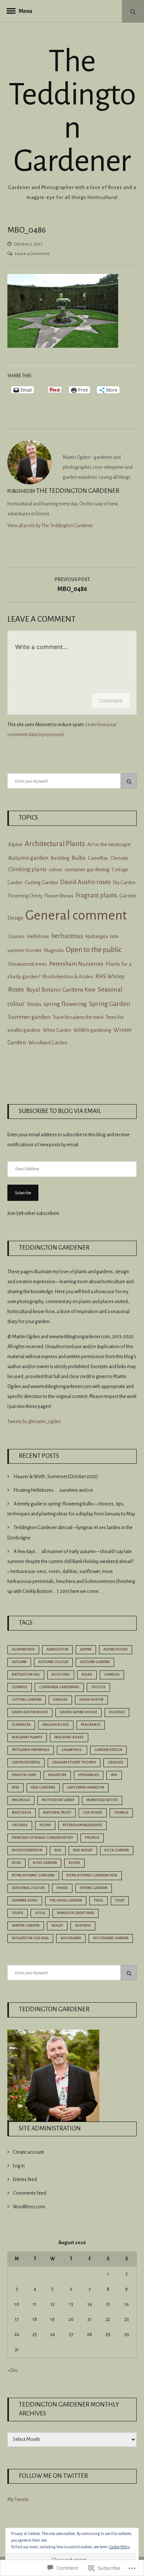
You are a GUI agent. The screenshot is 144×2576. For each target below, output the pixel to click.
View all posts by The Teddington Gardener (50, 526)
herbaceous (67, 936)
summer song (25, 1900)
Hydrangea (97, 937)
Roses (16, 989)
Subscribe (23, 1193)
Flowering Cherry (25, 896)
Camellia (112, 1675)
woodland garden (111, 1938)
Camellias (98, 858)
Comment (111, 700)
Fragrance (91, 1725)
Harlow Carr (24, 1775)
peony (45, 1825)
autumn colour (53, 1662)
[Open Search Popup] (133, 11)
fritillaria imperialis (31, 1750)
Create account (28, 2152)
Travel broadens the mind (78, 1017)
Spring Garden (110, 1004)
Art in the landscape (109, 844)
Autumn (19, 1662)
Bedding (60, 858)
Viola (40, 1913)
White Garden (57, 1030)
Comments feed (30, 2193)
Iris (114, 1775)
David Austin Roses (30, 1712)
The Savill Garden (66, 1900)
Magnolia (54, 950)
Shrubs (34, 1004)
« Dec (13, 2370)
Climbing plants (27, 869)
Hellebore (38, 936)
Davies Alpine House (78, 1712)
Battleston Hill (26, 1675)
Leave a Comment (32, 254)
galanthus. (72, 1750)
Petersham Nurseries (76, 964)
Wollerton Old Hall (30, 1938)
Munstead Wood (102, 1800)
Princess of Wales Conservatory (42, 1838)
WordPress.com (29, 2207)
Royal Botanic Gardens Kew (61, 990)
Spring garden (94, 1888)
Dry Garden (124, 883)
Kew (16, 1787)
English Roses (56, 1725)
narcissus (22, 1813)
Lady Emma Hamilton (86, 1787)
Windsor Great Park (76, 1913)
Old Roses (93, 1813)
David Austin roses (85, 882)
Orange (121, 1813)
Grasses (16, 936)
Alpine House (116, 1649)
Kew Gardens (43, 1787)
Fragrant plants (96, 895)
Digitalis (117, 1712)
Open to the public (94, 950)
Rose (16, 1863)
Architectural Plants (55, 844)
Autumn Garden (95, 1662)
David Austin (91, 1700)
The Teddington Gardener (72, 111)
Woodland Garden (48, 1043)
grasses (116, 1762)
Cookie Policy (119, 2547)
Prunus (92, 1838)
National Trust (57, 1813)
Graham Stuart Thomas (74, 1762)
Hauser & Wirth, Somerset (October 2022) (56, 1477)
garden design (108, 1750)
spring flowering (65, 1004)
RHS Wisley (83, 1850)
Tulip (120, 1900)
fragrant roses (69, 1737)
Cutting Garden (41, 882)
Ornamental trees (28, 964)
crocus (98, 1687)
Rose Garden (45, 1863)
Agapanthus (23, 1649)
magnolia (21, 1800)
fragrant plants (27, 1737)
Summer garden (29, 1017)
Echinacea (21, 1725)
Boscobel (61, 1675)
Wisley (57, 1926)
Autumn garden (28, 858)
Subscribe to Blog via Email (60, 1111)
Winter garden (26, 1926)
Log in (19, 2166)
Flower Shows (59, 896)
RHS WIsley (110, 976)
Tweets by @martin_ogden (34, 1422)
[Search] (128, 781)
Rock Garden (117, 1850)
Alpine (15, 844)
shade (62, 1888)
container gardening (87, 870)
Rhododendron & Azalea (68, 977)
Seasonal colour (28, 1888)
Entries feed (25, 2180)
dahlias (60, 1700)
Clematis (119, 858)
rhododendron (27, 1850)
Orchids (20, 1825)
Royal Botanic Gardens (33, 1875)
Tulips (18, 1913)
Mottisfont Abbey (58, 1800)
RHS (58, 1850)
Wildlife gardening (92, 1030)
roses (74, 1863)
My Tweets (18, 2500)
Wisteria (83, 1926)
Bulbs (79, 858)
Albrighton (57, 1649)
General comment (76, 915)
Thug (99, 1900)
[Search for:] (72, 781)
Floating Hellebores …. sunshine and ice (53, 1490)
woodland (71, 1938)
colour (56, 870)
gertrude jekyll (26, 1762)
